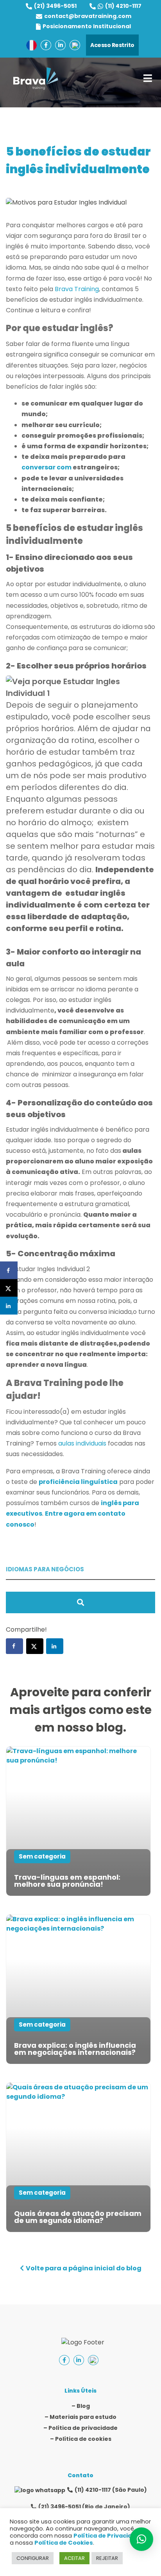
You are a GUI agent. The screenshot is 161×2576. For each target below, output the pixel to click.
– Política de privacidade (80, 2428)
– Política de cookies (81, 2439)
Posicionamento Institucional (87, 26)
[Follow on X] (35, 1646)
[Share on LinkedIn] (9, 1306)
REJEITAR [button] (107, 2558)
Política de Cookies (64, 2543)
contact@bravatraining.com (88, 16)
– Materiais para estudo (80, 2417)
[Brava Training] (36, 79)
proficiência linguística (78, 1482)
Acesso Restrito (112, 45)
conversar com (47, 467)
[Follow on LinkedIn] (55, 1646)
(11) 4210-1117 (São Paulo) (111, 2490)
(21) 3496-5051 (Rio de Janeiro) (84, 2507)
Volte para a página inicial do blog (84, 2268)
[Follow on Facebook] (14, 1646)
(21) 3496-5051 (55, 6)
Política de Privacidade (108, 2536)
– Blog (81, 2406)
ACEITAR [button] (74, 2558)
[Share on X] (9, 1288)
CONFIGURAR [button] (33, 2558)
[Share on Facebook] (9, 1271)
